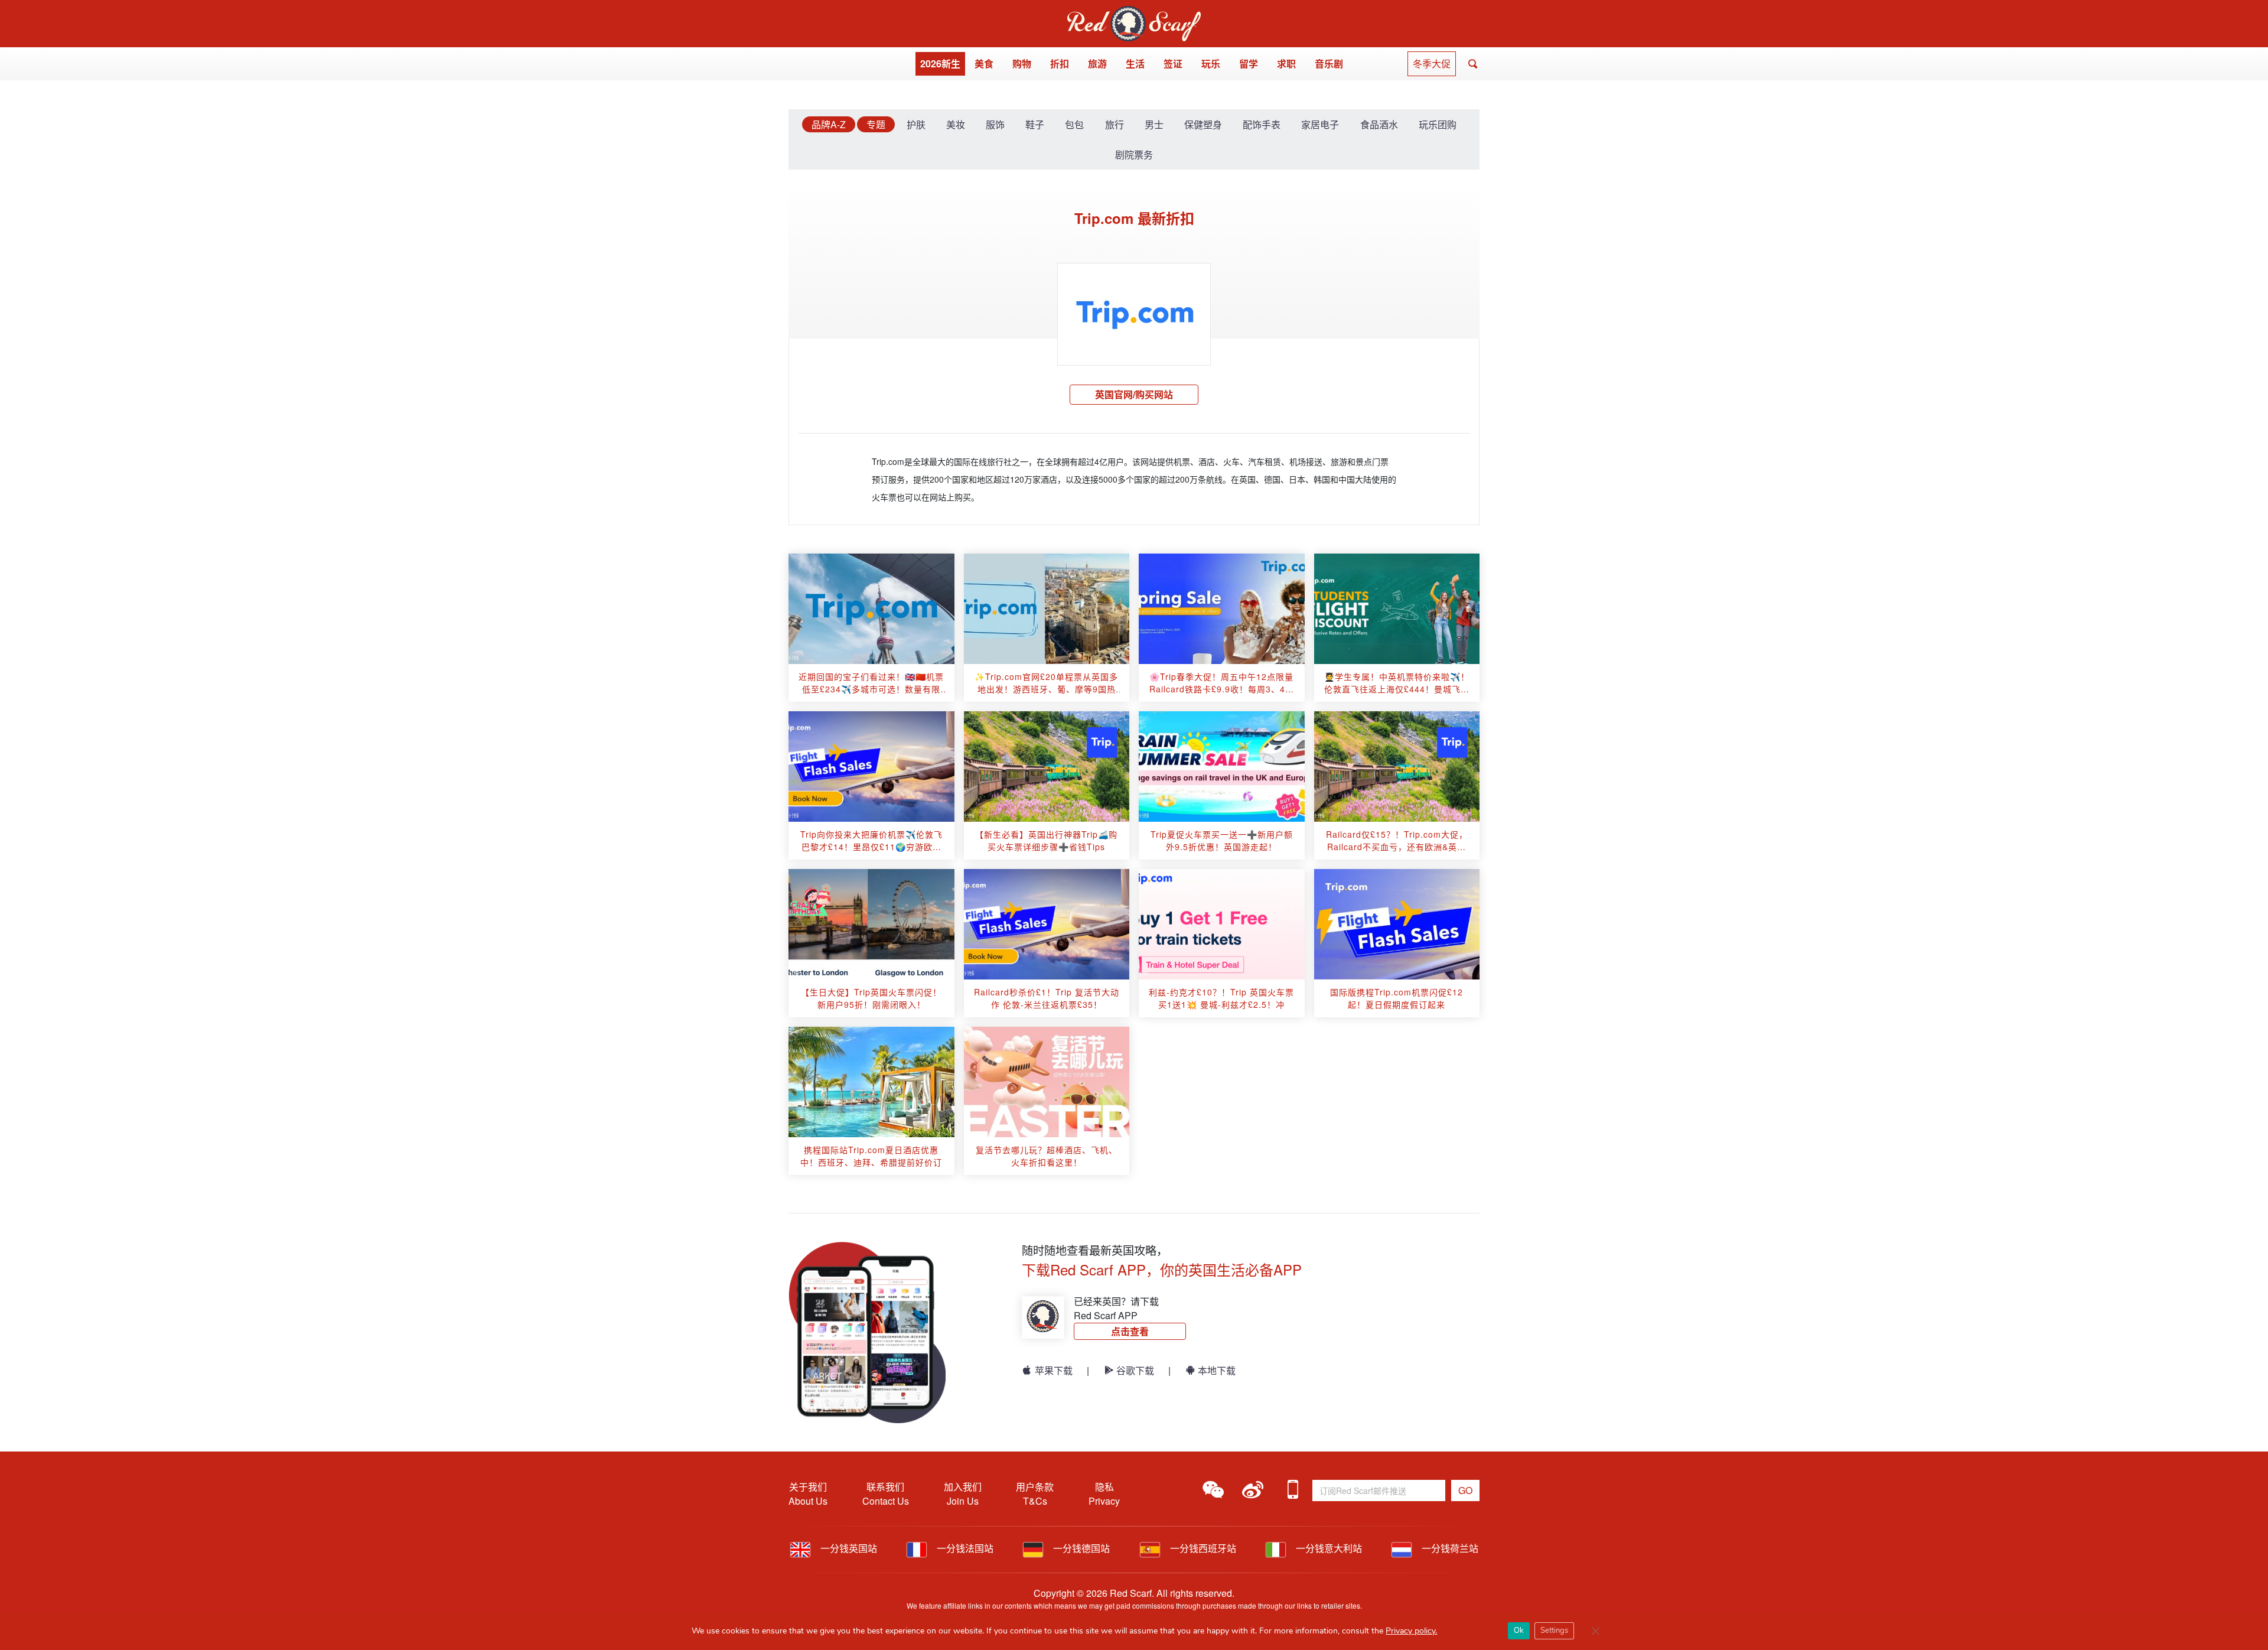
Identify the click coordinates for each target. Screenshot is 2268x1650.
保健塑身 (1203, 124)
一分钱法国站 (964, 1548)
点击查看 (1130, 1331)
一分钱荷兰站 (1449, 1548)
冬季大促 (1432, 64)
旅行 (1115, 124)
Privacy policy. (1411, 1631)
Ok (1519, 1631)
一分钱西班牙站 (1202, 1548)
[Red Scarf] (1134, 13)
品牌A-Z (829, 124)
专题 (876, 124)
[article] (871, 609)
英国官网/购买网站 (1134, 394)
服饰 (995, 124)
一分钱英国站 (848, 1548)
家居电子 (1320, 124)
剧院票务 (1134, 154)
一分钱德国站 (1080, 1548)
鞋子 (1035, 124)
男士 (1154, 124)
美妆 (956, 124)
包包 (1074, 124)
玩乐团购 (1438, 124)
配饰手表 (1262, 124)
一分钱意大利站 (1328, 1548)
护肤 (916, 124)
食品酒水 (1379, 124)
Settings (1554, 1631)
